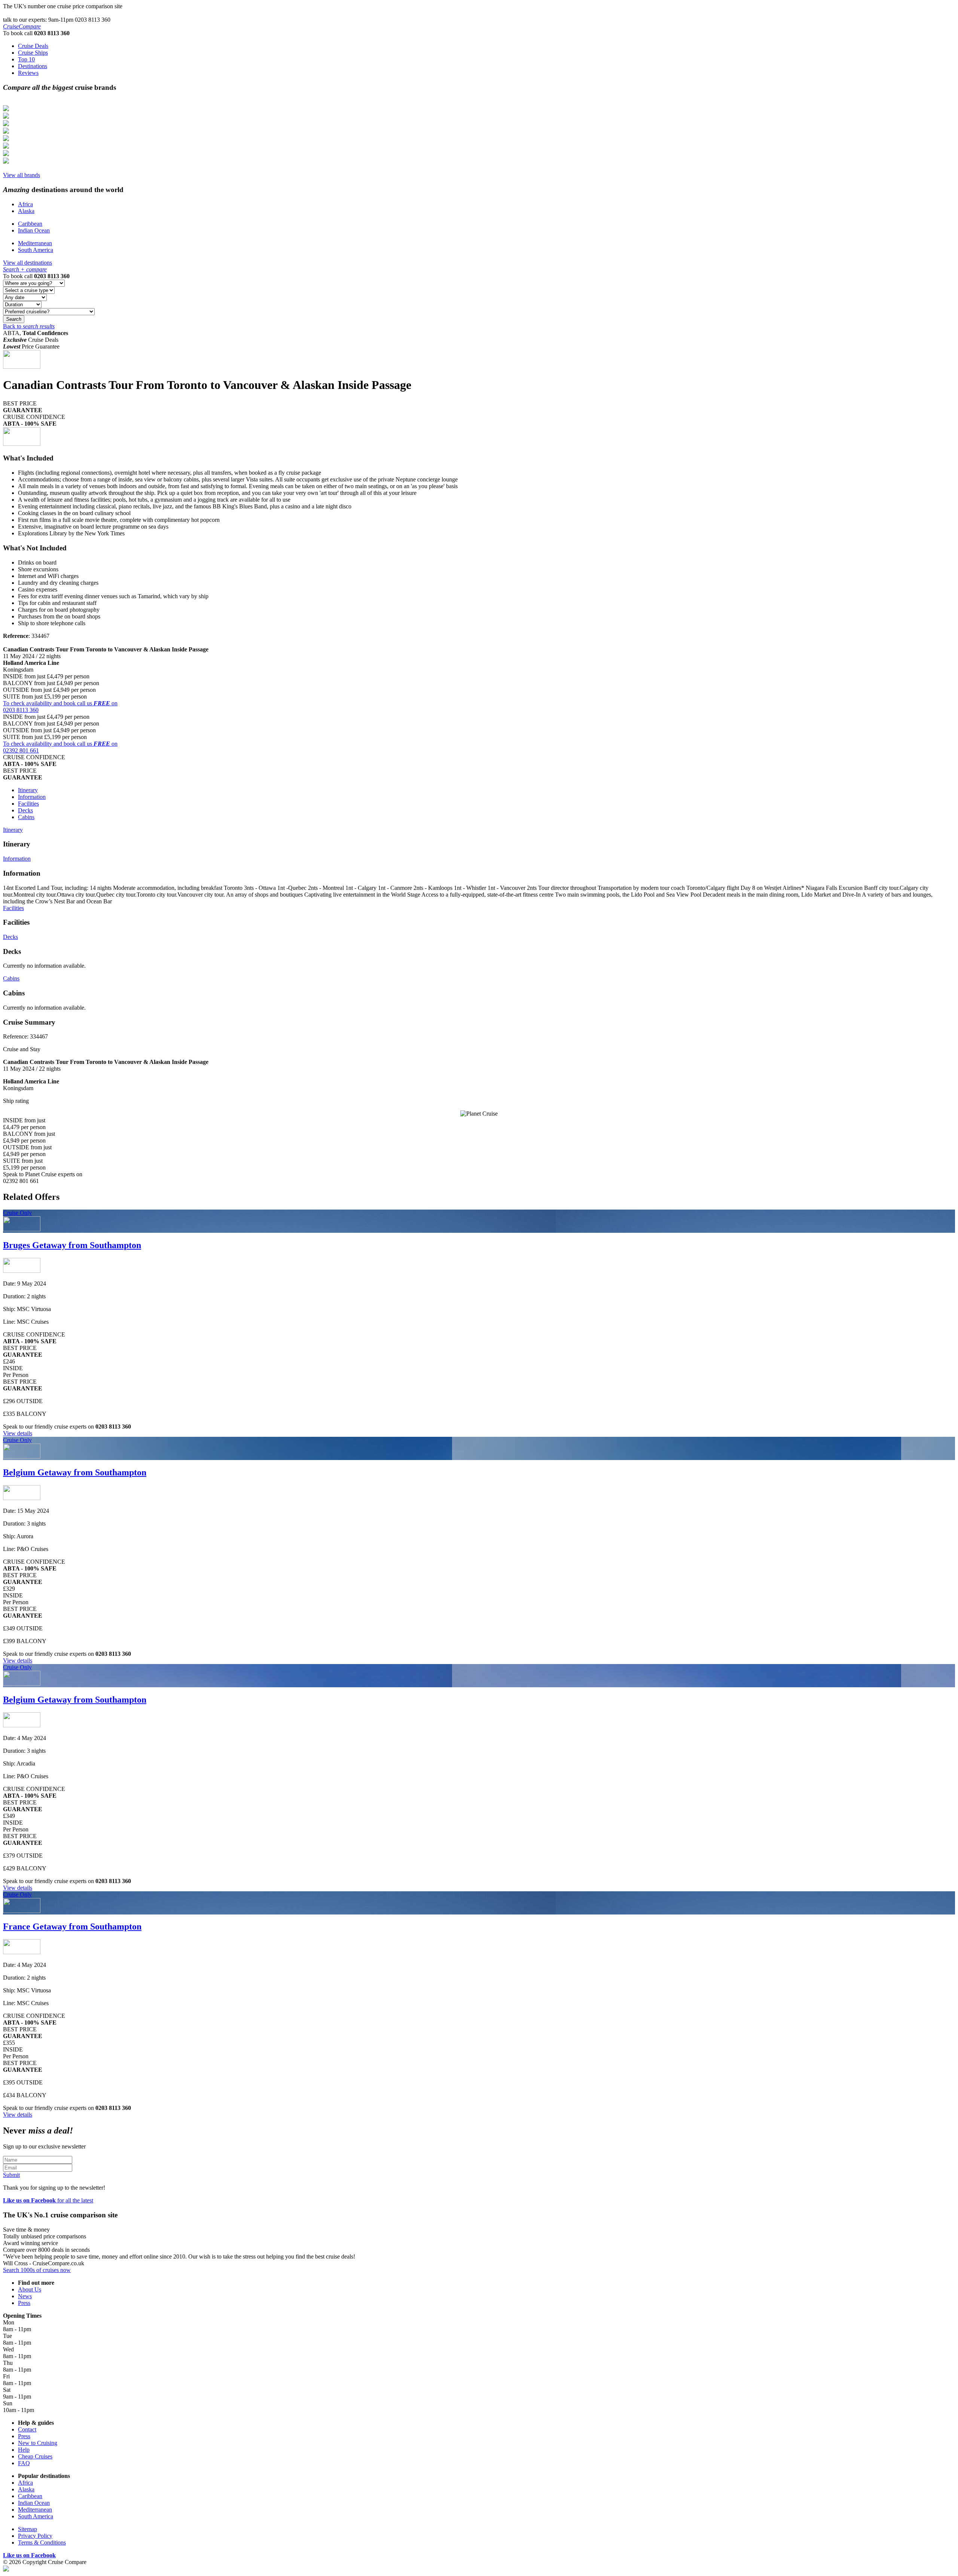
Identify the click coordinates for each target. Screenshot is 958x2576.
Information (32, 797)
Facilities (28, 804)
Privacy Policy (35, 2536)
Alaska (26, 211)
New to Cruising (38, 2443)
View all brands (22, 175)
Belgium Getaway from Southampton (75, 1472)
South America (36, 250)
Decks (25, 810)
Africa (25, 204)
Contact (27, 2429)
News (25, 2296)
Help (24, 2450)
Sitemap (28, 2529)
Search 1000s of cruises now (37, 2270)
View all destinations (28, 263)
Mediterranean (35, 243)
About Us (30, 2289)
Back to (29, 326)
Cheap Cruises (35, 2456)
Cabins (26, 817)
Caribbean (30, 224)
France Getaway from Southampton (72, 1926)
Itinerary (28, 790)
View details (18, 1433)
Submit (11, 2175)
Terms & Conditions (42, 2542)
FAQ (24, 2463)
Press (24, 2303)
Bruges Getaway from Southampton (72, 1245)
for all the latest (48, 2200)
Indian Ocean (34, 230)
